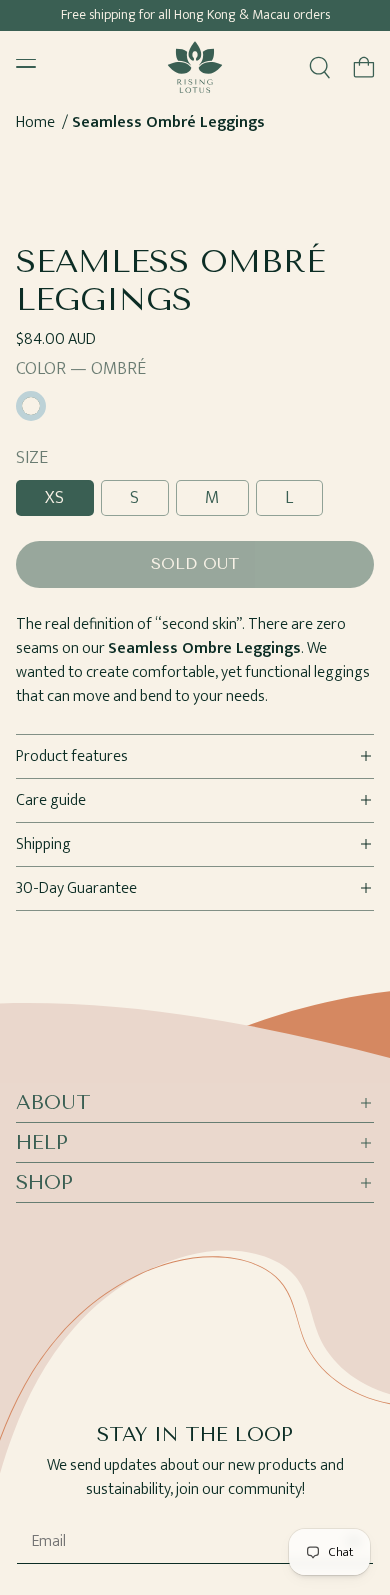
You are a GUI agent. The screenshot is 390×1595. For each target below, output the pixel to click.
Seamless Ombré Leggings (168, 122)
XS (55, 498)
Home (35, 122)
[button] (364, 67)
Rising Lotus (212, 1587)
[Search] (320, 67)
